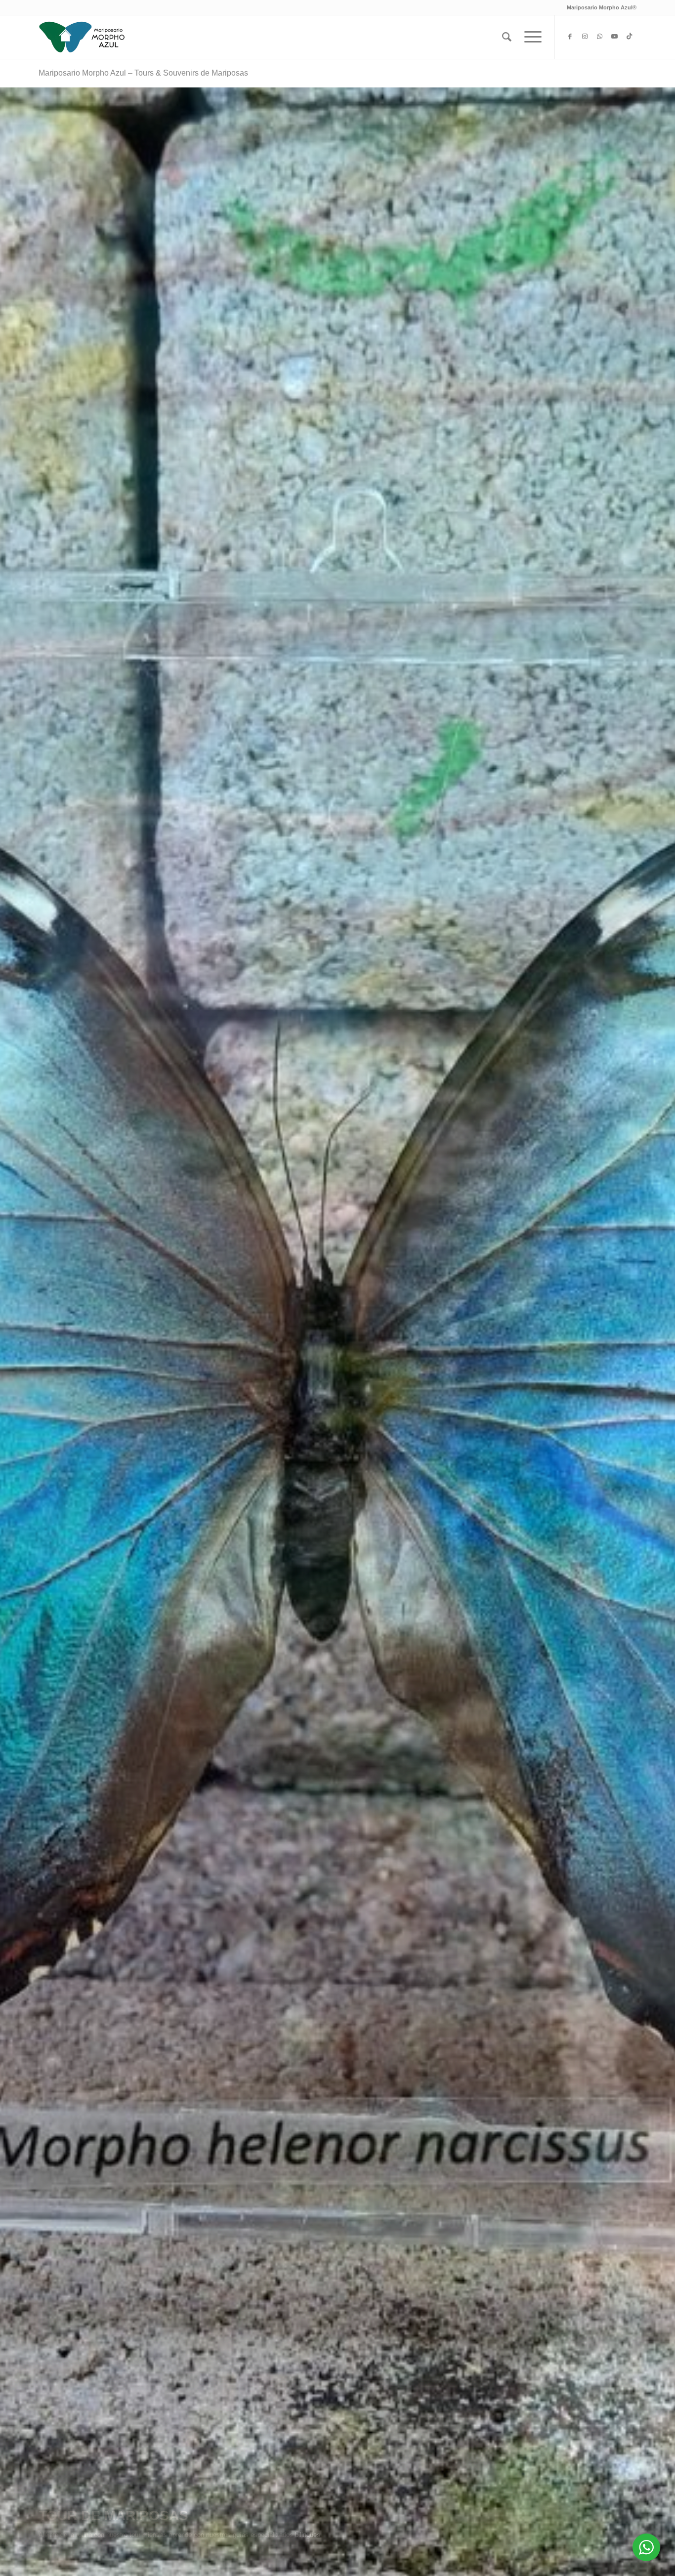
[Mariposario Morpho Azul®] (82, 37)
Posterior (653, 1332)
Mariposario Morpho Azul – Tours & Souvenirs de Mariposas (143, 73)
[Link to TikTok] (629, 37)
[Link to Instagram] (585, 37)
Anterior (22, 1332)
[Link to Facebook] (570, 37)
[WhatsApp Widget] (646, 2547)
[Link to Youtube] (614, 37)
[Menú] (530, 37)
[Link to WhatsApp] (599, 37)
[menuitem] (507, 37)
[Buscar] (507, 37)
